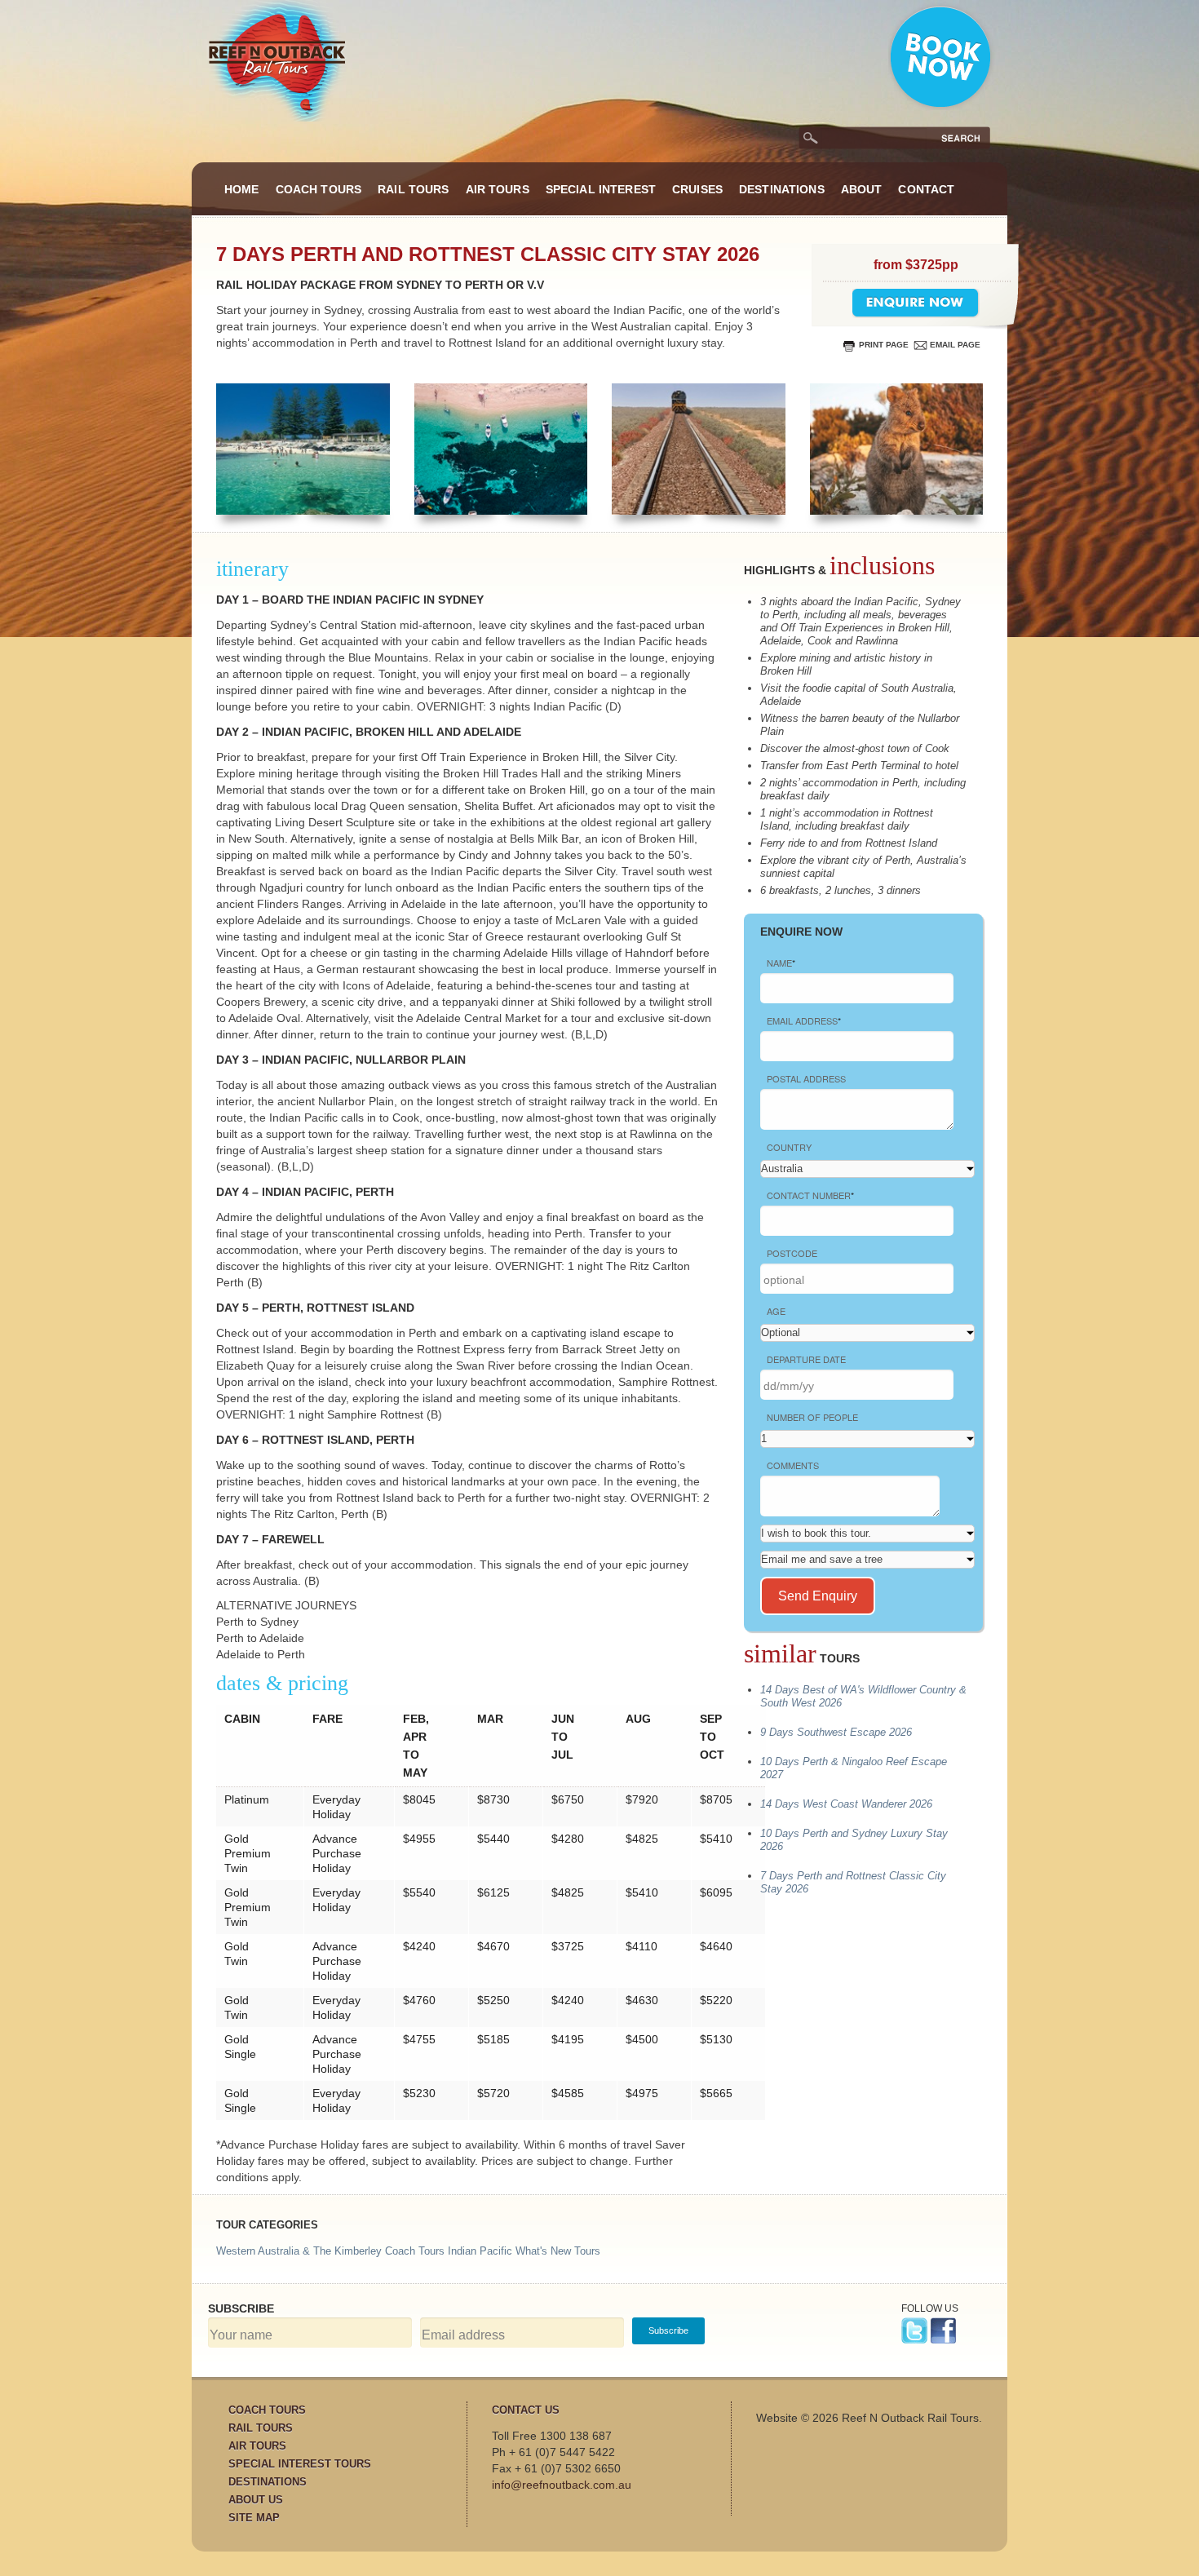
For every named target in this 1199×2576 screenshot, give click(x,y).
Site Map (254, 2518)
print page (884, 345)
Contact (926, 189)
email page (955, 345)
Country (789, 1147)
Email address (804, 1020)
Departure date (806, 1359)
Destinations (782, 189)
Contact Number (810, 1195)
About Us (256, 2500)
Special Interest (601, 189)
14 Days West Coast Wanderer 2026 (846, 1804)
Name (781, 963)
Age (776, 1311)
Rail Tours (413, 189)
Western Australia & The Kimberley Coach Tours (330, 2251)
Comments (793, 1465)
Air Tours (498, 189)
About (862, 189)
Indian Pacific (480, 2251)
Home (242, 189)
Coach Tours (319, 189)
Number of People (812, 1417)
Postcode (792, 1253)
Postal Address (806, 1078)
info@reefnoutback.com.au (562, 2485)
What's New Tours (558, 2251)
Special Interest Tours (300, 2464)
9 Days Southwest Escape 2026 (836, 1732)
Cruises (697, 189)
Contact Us (526, 2410)
